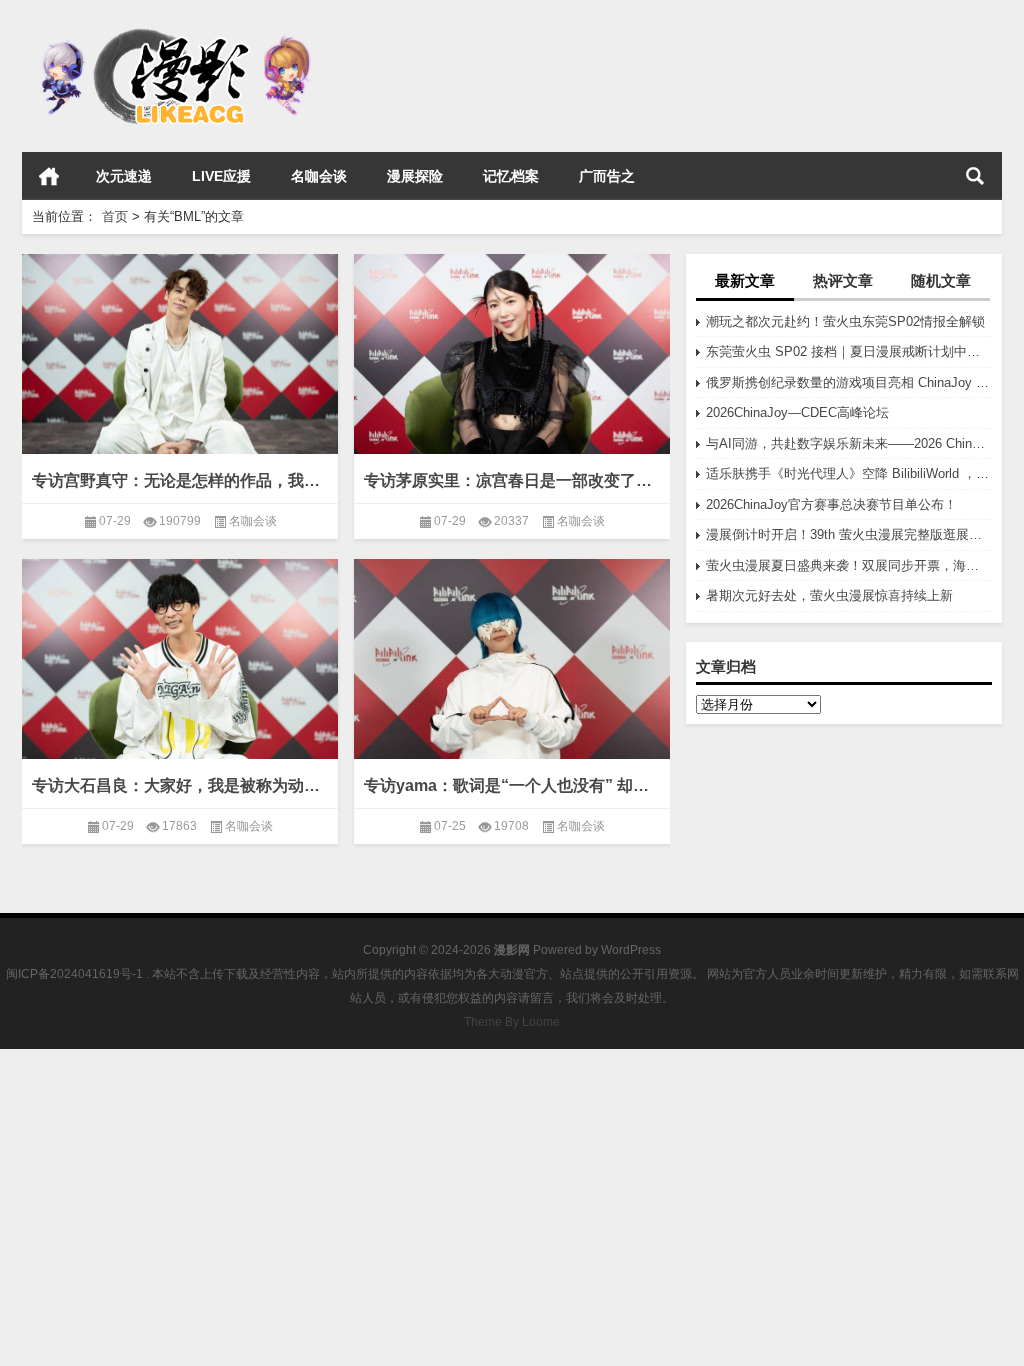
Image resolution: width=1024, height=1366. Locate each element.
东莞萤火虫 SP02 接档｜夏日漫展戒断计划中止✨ (849, 351)
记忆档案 (511, 176)
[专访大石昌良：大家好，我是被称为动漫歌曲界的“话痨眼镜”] (180, 664)
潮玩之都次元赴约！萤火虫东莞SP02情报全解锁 (845, 321)
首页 (49, 176)
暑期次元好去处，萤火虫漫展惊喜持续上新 (829, 595)
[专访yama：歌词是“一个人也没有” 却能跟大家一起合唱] (512, 674)
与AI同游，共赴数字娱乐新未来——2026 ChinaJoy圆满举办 (849, 443)
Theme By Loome (512, 1022)
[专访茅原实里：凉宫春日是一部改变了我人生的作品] (512, 359)
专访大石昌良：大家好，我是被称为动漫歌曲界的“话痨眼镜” (180, 785)
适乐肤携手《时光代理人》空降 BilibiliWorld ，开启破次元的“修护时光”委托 (849, 473)
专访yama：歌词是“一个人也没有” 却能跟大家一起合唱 (512, 785)
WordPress (631, 950)
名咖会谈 (319, 176)
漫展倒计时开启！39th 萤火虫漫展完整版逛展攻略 (849, 534)
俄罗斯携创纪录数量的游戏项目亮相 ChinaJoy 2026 (849, 382)
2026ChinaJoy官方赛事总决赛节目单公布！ (831, 504)
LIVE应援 (221, 176)
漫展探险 (415, 176)
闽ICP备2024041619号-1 (74, 974)
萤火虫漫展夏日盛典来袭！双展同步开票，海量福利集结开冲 (849, 565)
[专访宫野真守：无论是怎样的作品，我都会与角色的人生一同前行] (180, 359)
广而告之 (607, 176)
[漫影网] (175, 26)
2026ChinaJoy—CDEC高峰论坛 (797, 412)
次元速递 (124, 176)
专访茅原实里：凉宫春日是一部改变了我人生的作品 (512, 480)
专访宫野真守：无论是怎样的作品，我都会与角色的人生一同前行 (180, 480)
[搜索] (975, 176)
